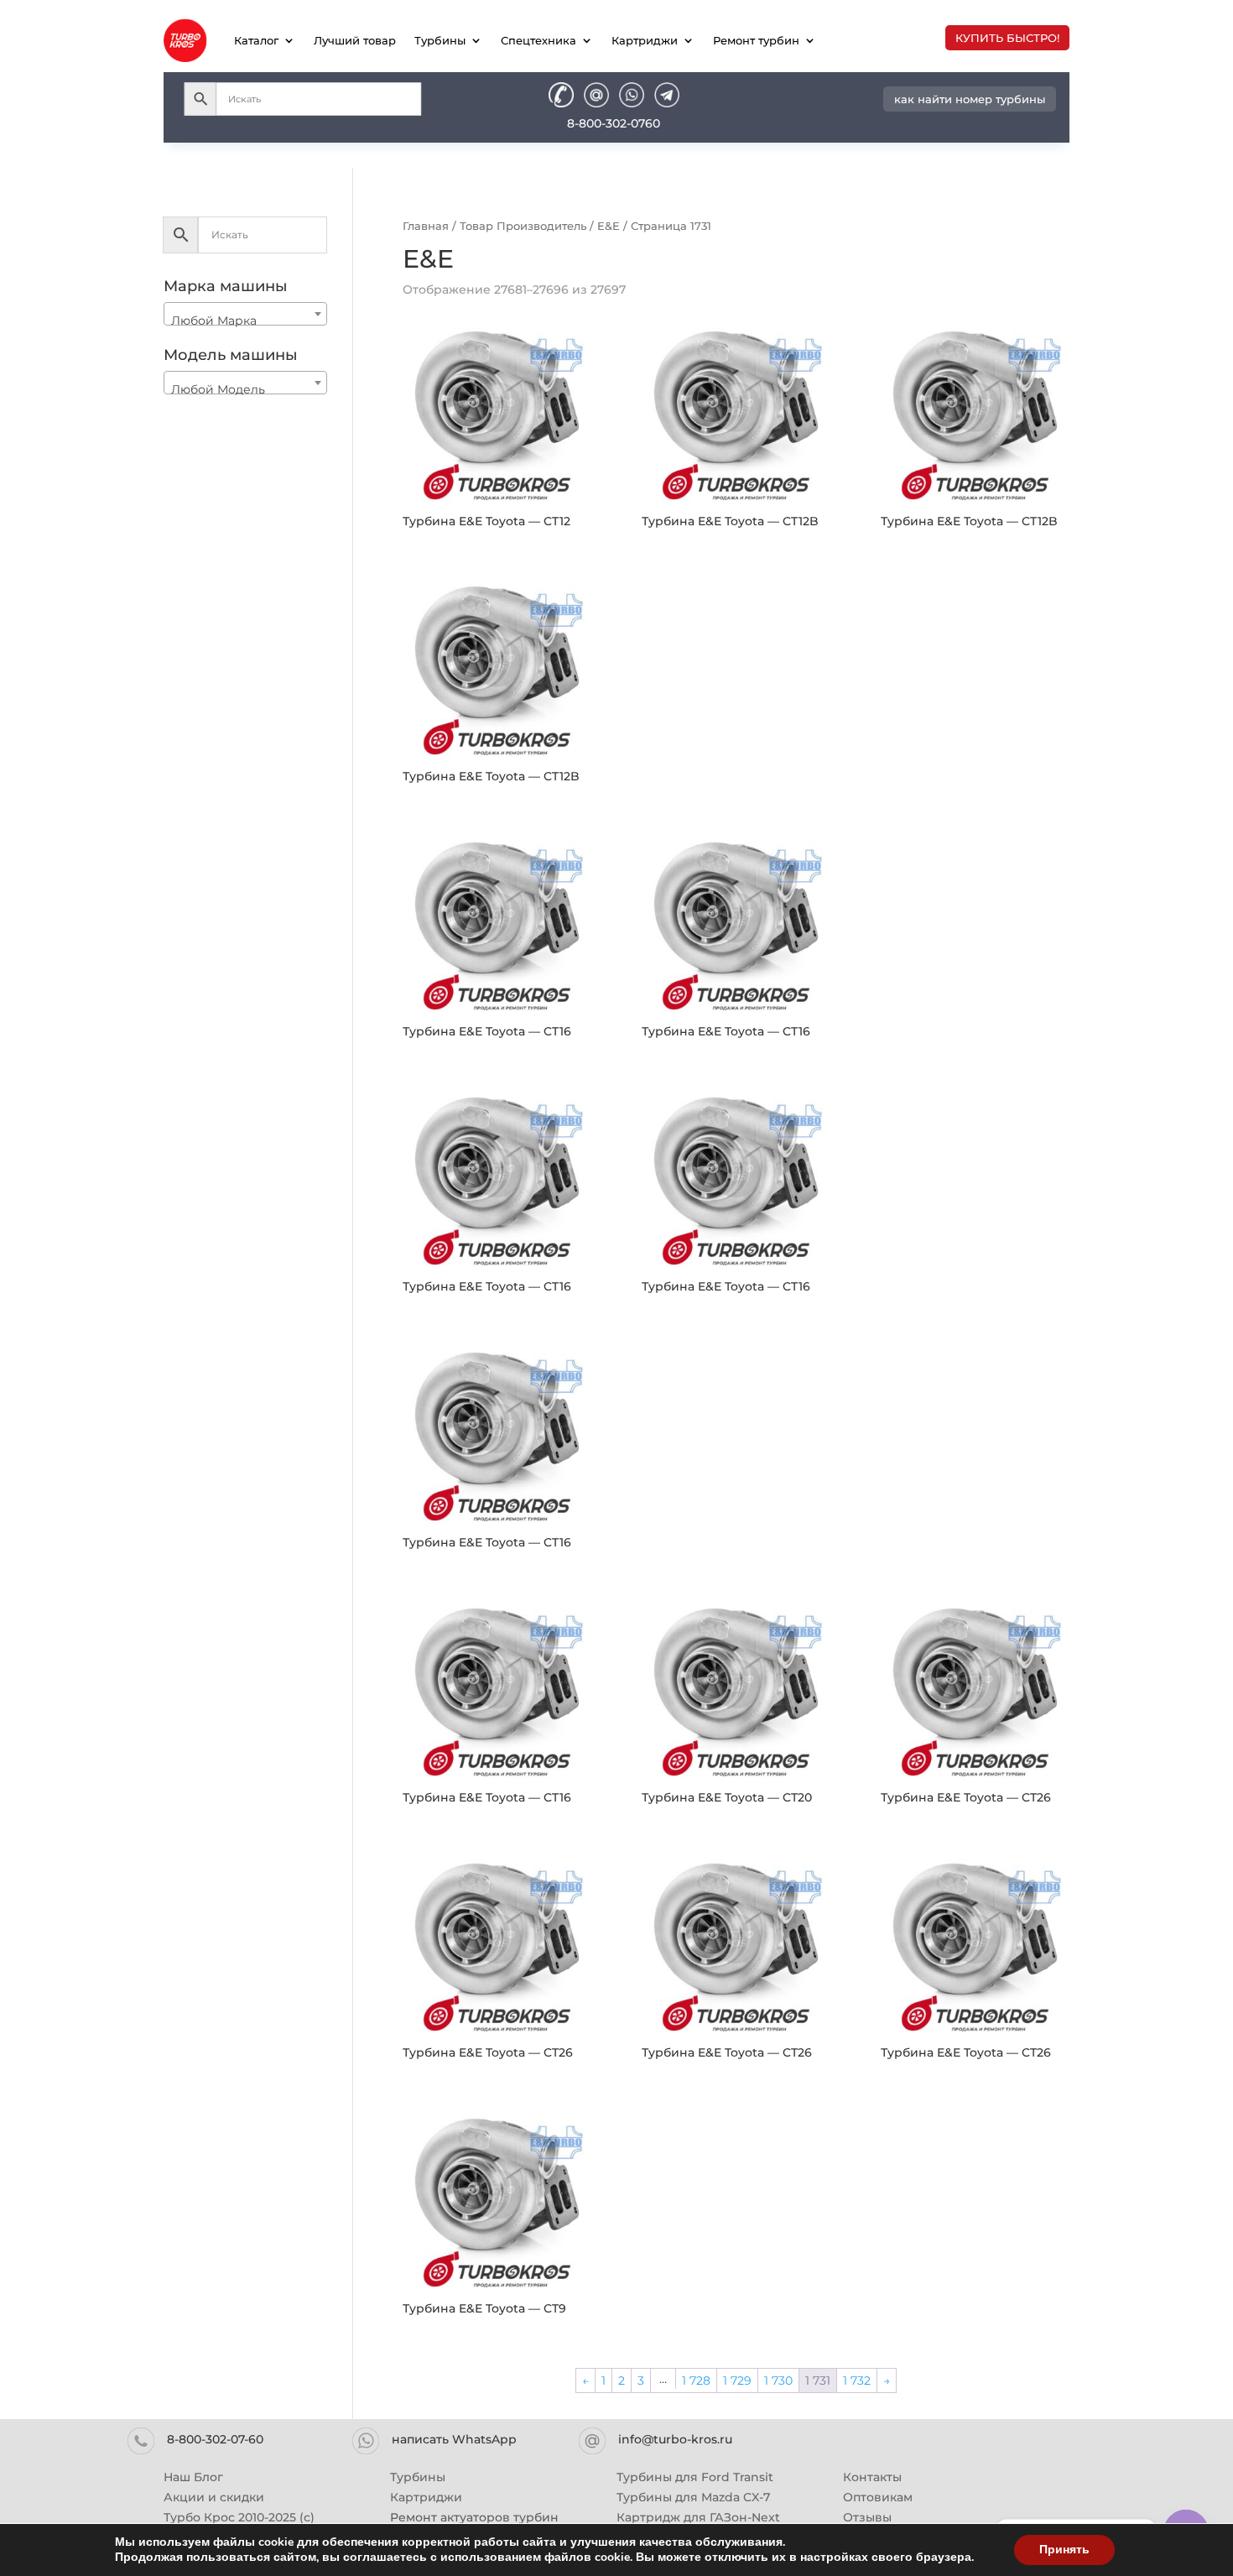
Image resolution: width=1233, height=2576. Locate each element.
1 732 (857, 2380)
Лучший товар (355, 40)
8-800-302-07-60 (215, 2439)
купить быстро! (1007, 38)
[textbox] (245, 321)
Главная (426, 226)
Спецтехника (538, 40)
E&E (609, 226)
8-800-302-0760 (614, 123)
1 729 (737, 2380)
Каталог (256, 40)
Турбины (440, 40)
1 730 (778, 2380)
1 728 (696, 2380)
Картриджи (645, 40)
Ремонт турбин (756, 40)
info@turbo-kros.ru (675, 2439)
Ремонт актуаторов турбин (474, 2517)
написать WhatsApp (454, 2439)
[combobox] (245, 314)
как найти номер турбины (970, 99)
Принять (1064, 2550)
